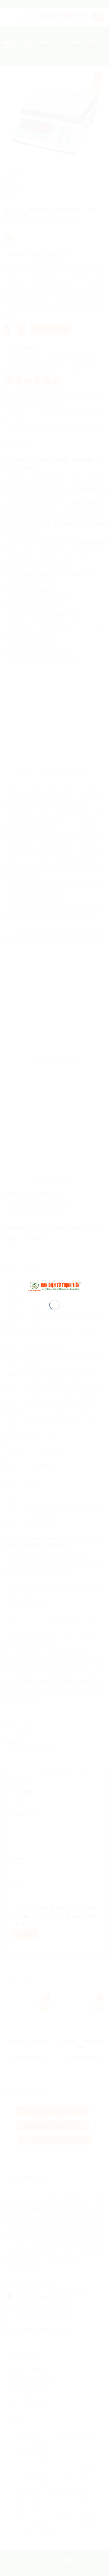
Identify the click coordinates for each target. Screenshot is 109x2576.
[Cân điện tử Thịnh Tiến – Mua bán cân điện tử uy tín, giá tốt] (54, 1286)
